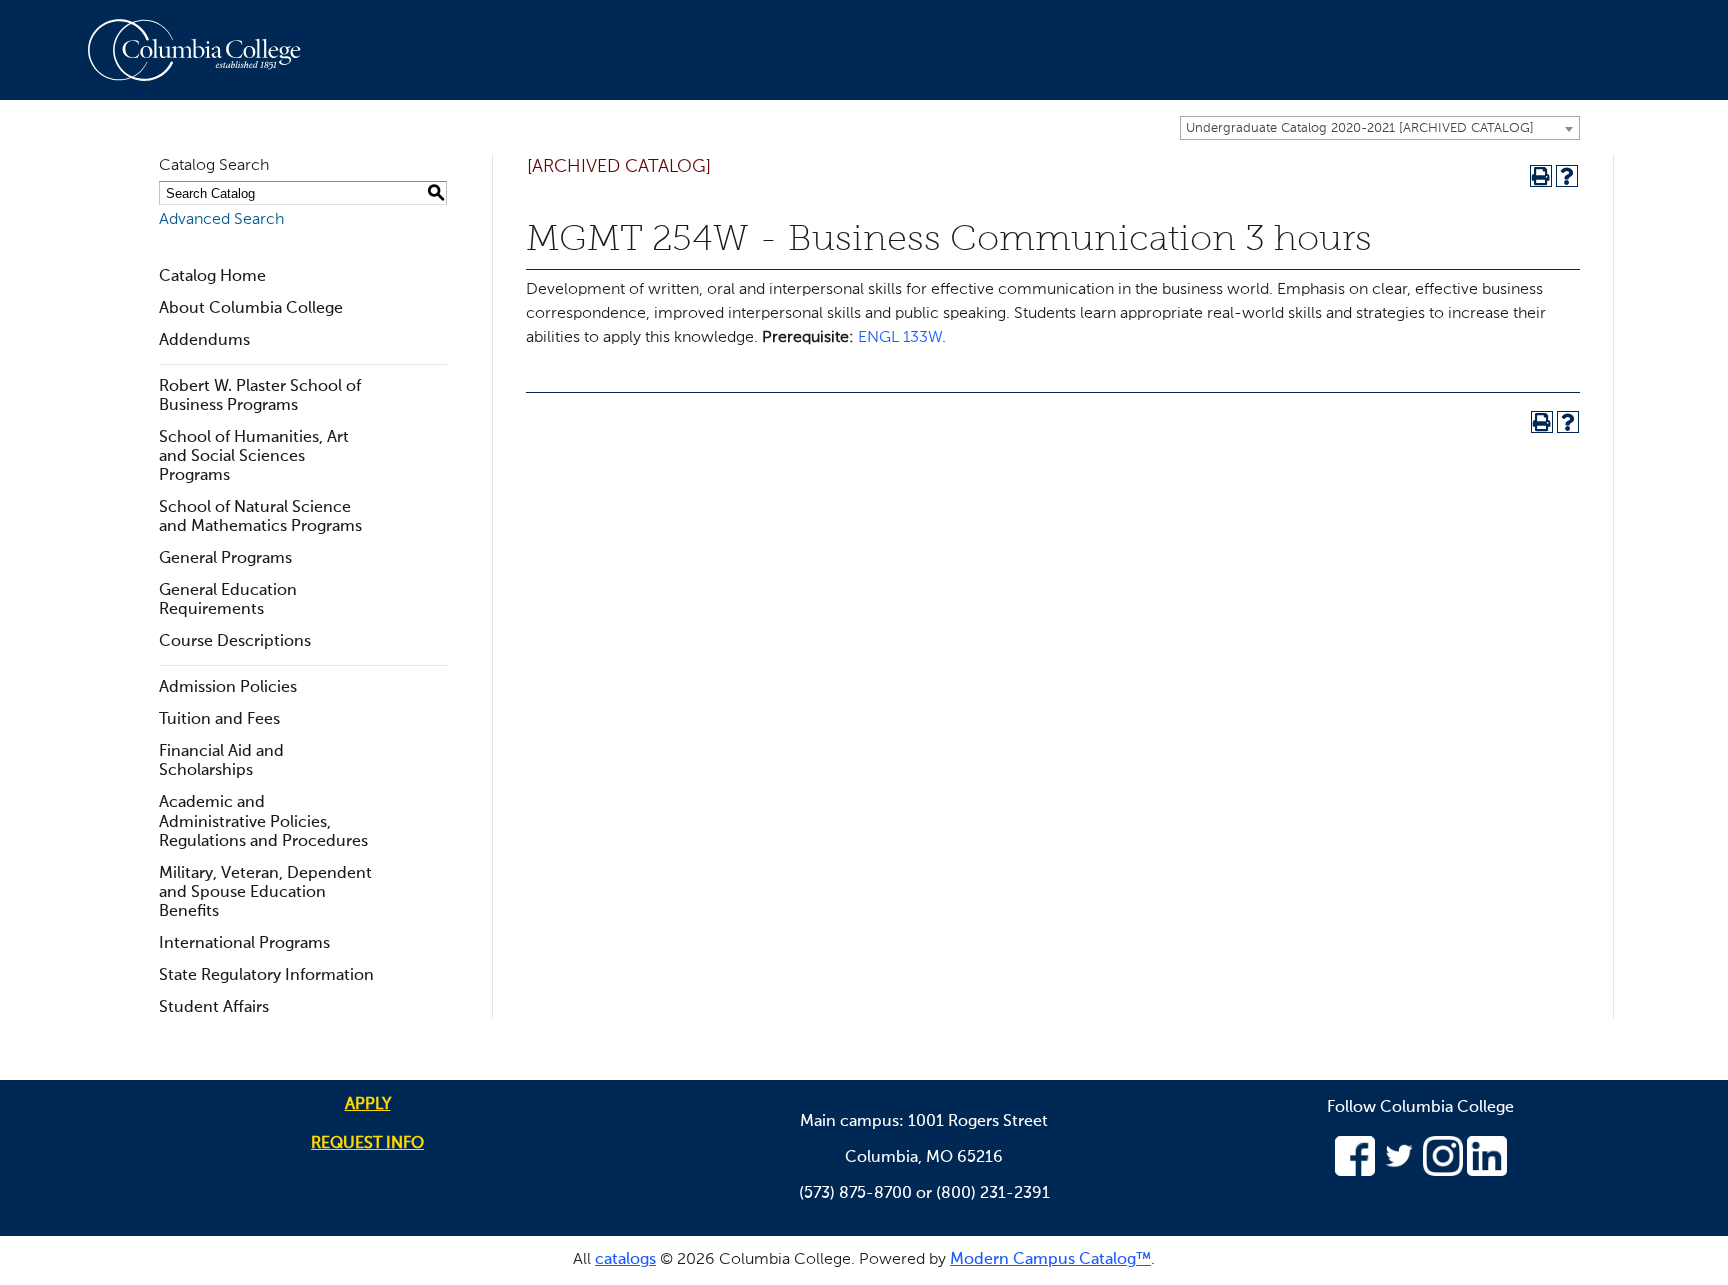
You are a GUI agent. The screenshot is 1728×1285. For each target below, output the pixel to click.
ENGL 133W (900, 338)
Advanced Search (221, 220)
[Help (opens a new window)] (1567, 176)
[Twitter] (1399, 1172)
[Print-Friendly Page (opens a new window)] (1541, 176)
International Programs (244, 944)
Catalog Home (212, 277)
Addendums (204, 341)
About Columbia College (251, 309)
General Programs (225, 559)
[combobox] (1380, 128)
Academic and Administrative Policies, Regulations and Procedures (263, 822)
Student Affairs (214, 1008)
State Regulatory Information (266, 976)
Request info (367, 1144)
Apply (368, 1105)
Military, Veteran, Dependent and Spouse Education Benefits (265, 893)
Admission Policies (228, 688)
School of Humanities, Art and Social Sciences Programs (254, 457)
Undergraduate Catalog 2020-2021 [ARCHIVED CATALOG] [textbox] (1360, 128)
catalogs (625, 1260)
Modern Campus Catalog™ (1050, 1260)
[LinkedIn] (1487, 1172)
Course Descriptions (235, 642)
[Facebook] (1355, 1172)
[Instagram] (1443, 1172)
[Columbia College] (206, 50)
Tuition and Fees (219, 720)
